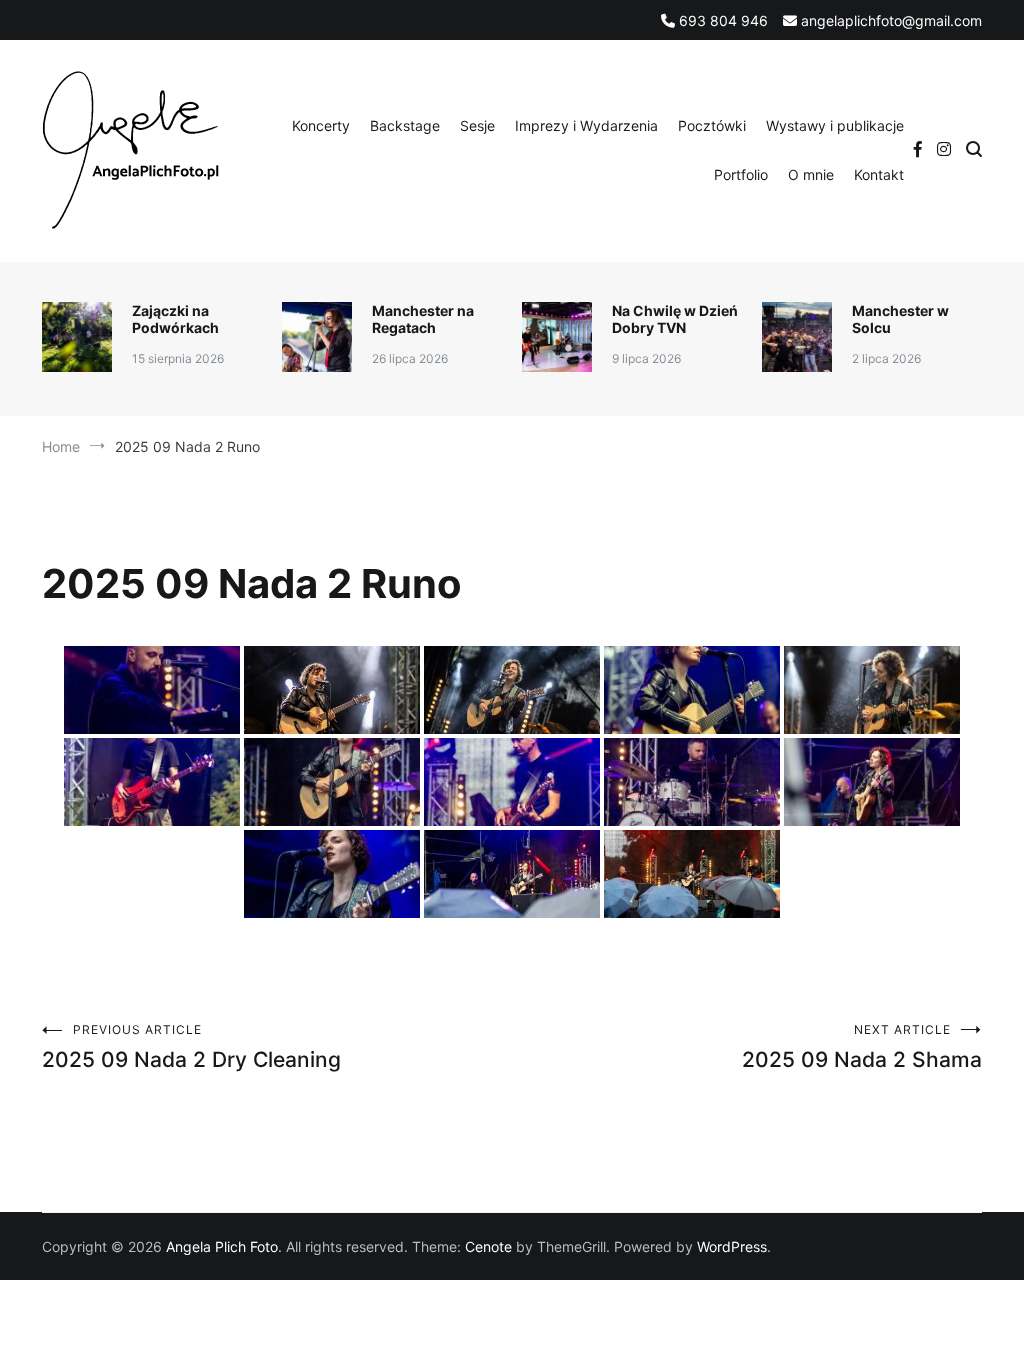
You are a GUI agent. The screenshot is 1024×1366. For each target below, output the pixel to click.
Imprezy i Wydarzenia (586, 125)
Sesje (477, 125)
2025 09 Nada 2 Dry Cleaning (191, 1047)
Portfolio (741, 174)
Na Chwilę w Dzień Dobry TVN (675, 319)
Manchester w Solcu (900, 319)
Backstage (405, 125)
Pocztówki (712, 125)
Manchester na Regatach (423, 319)
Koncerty (321, 125)
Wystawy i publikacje (835, 125)
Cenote (488, 1246)
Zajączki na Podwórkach (175, 319)
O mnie (811, 174)
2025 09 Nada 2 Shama (862, 1047)
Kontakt (879, 174)
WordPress (732, 1246)
